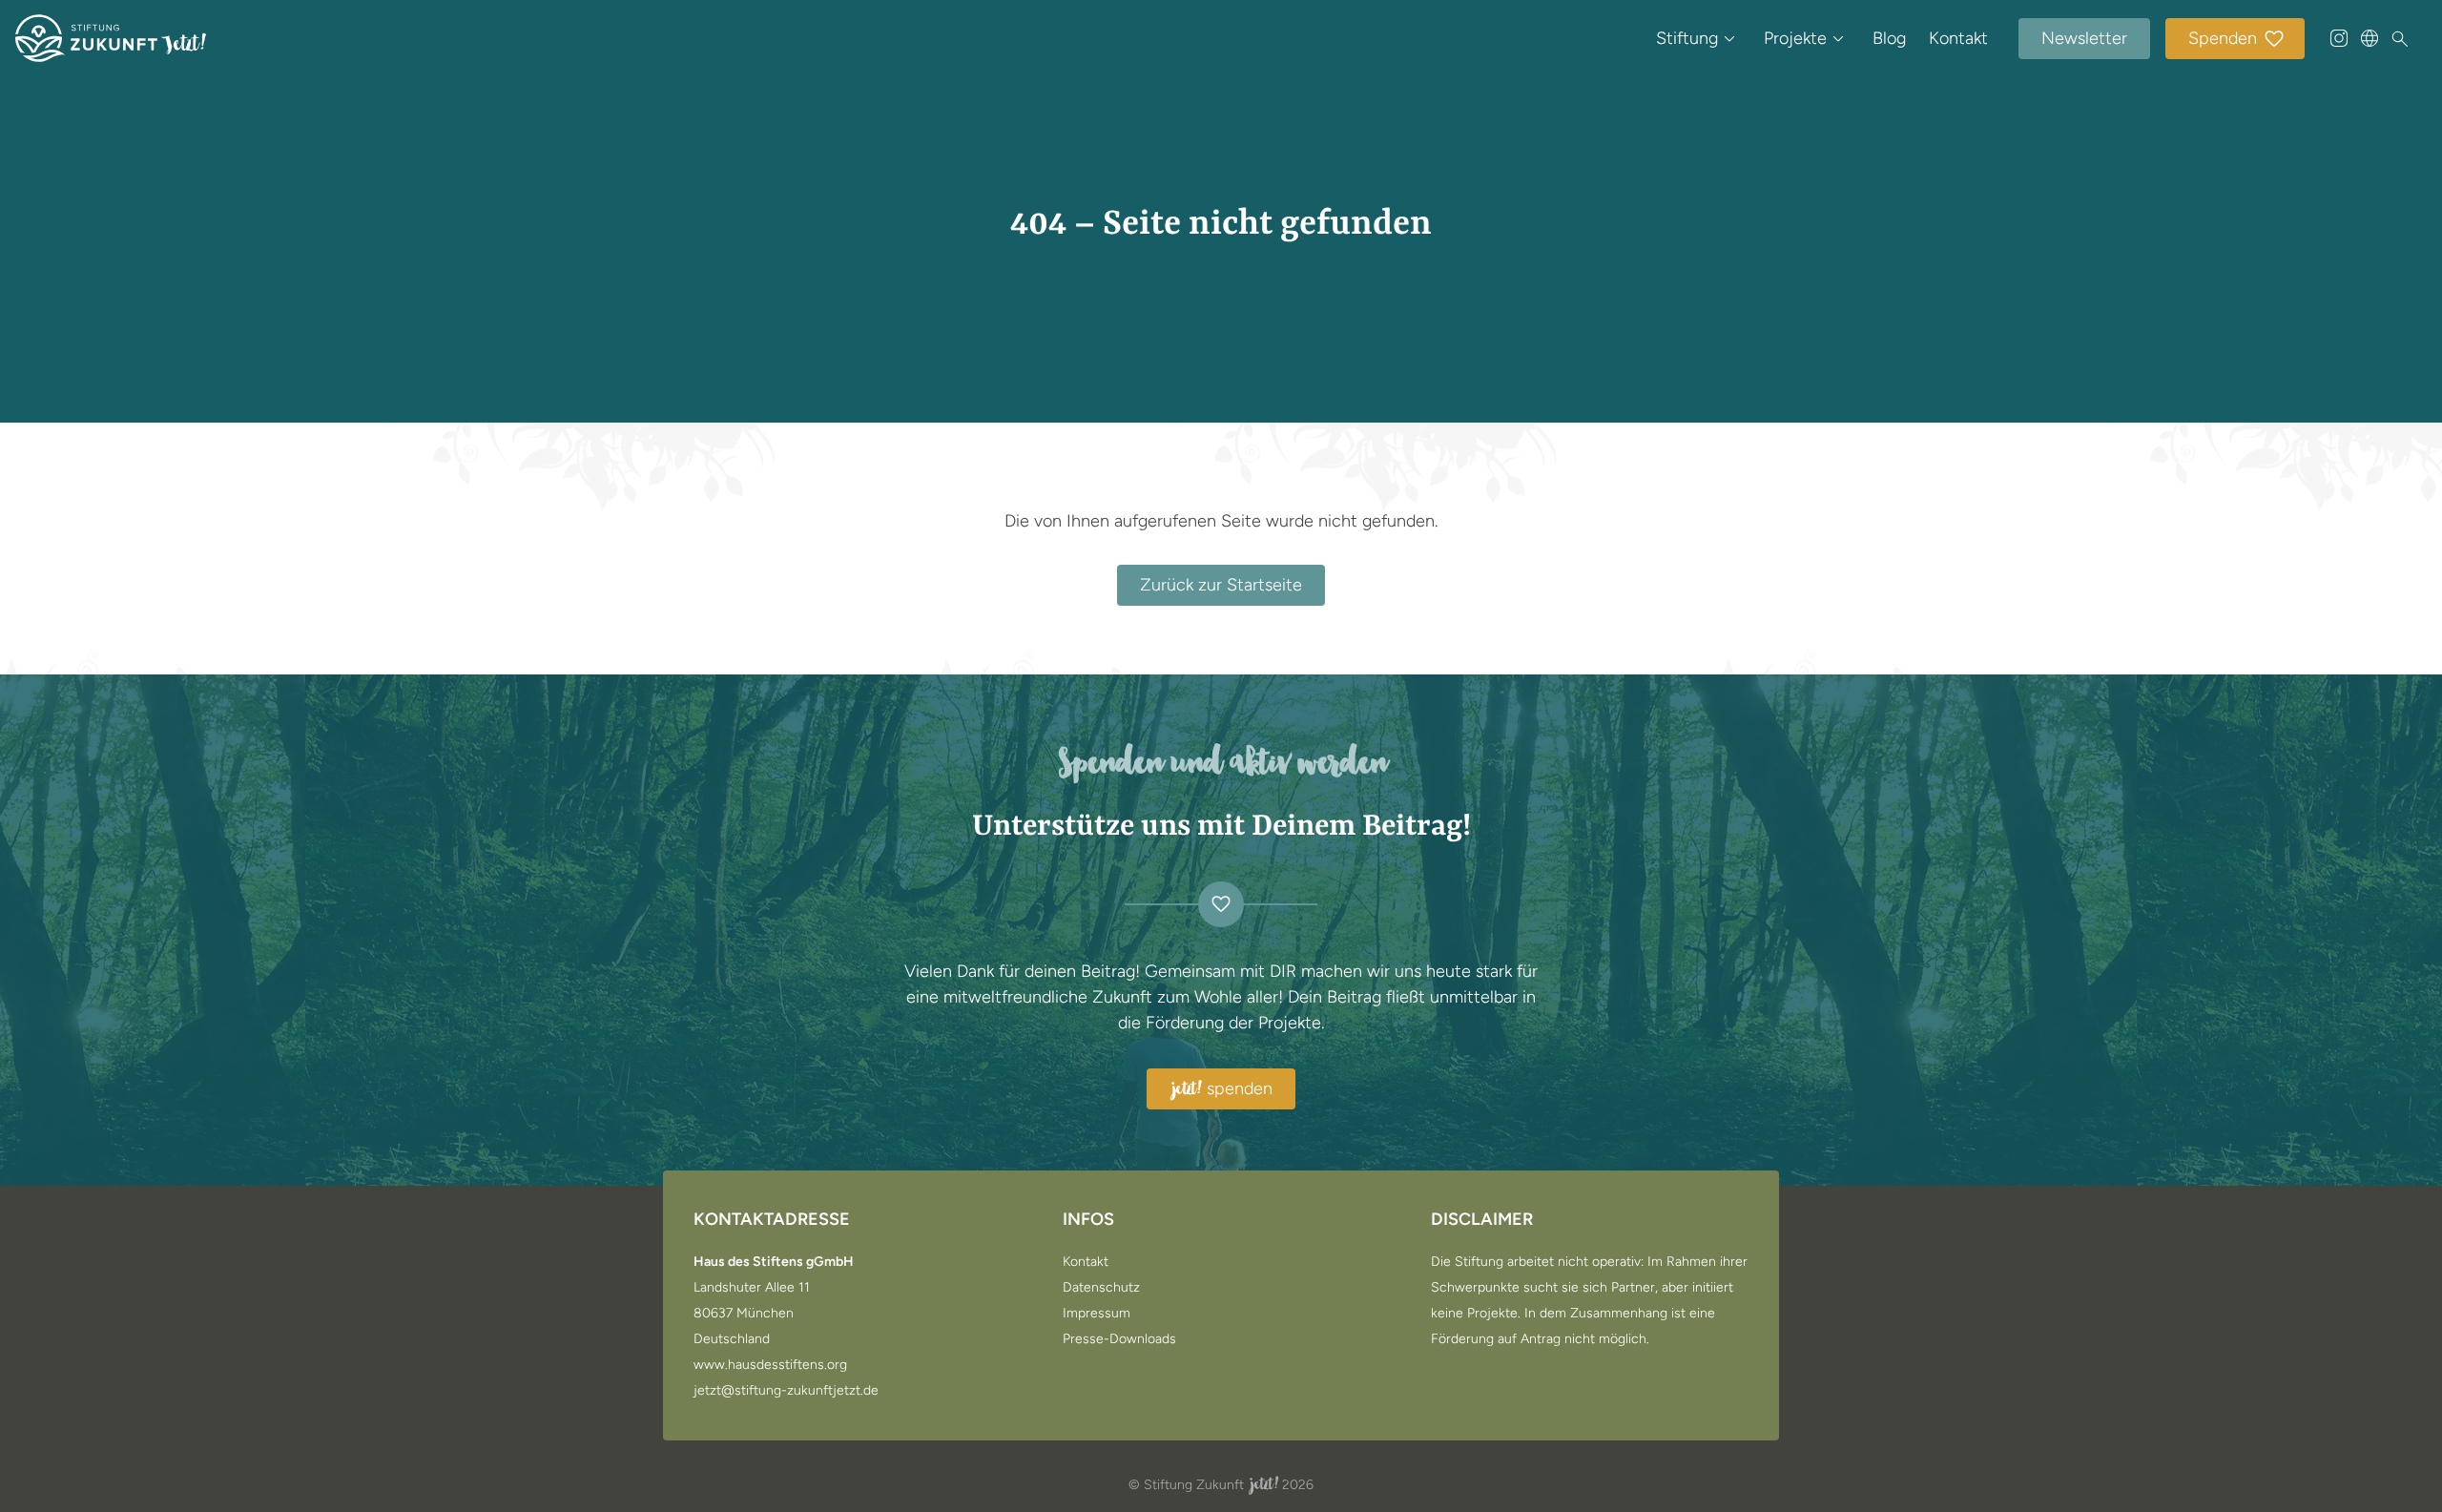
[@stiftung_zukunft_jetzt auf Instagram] (2339, 38)
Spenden (2223, 38)
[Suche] (2400, 39)
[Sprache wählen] (2370, 38)
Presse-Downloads (1119, 1339)
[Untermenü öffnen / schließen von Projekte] (1838, 38)
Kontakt (1958, 38)
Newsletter (2084, 38)
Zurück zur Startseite (1221, 585)
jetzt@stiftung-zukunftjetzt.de (786, 1391)
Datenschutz (1101, 1288)
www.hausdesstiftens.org (770, 1365)
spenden (1222, 1089)
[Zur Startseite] (111, 38)
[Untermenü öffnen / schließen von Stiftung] (1729, 38)
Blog (1889, 38)
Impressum (1097, 1314)
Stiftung (1687, 38)
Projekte (1795, 38)
